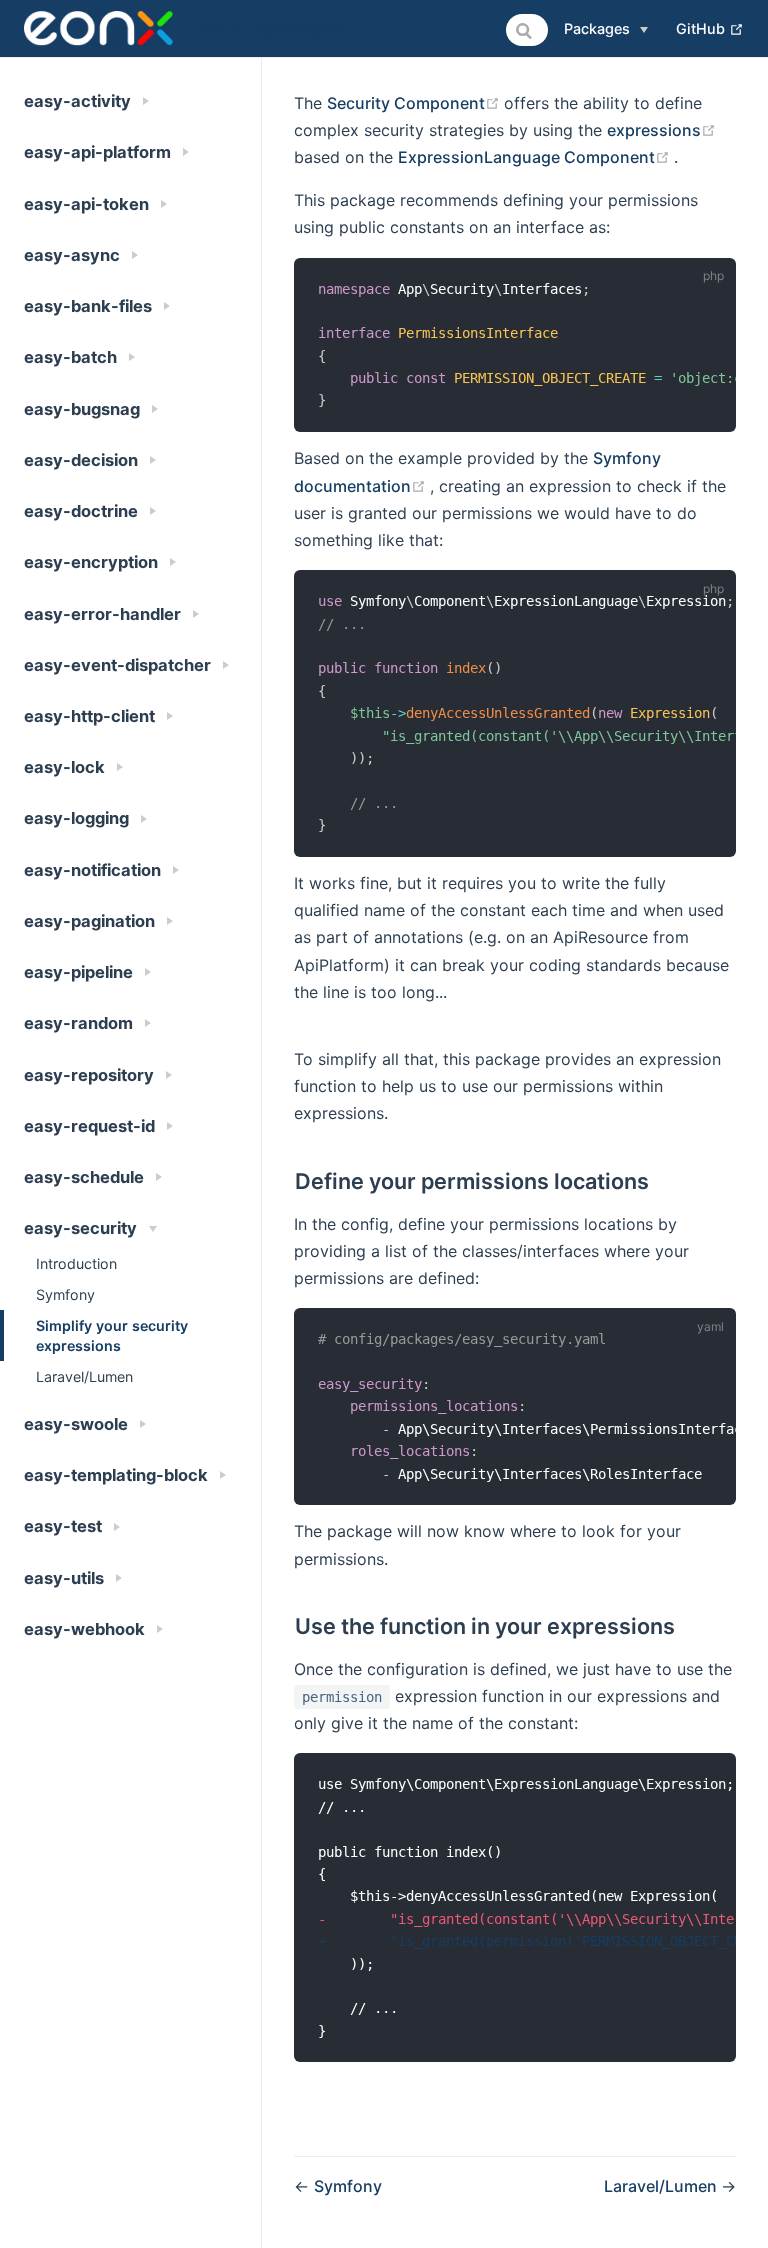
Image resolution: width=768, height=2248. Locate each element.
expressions (661, 130)
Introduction (76, 1263)
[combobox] (527, 30)
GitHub (710, 28)
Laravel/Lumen (84, 1376)
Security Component (415, 103)
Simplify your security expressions (112, 1335)
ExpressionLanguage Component (536, 157)
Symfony (65, 1294)
